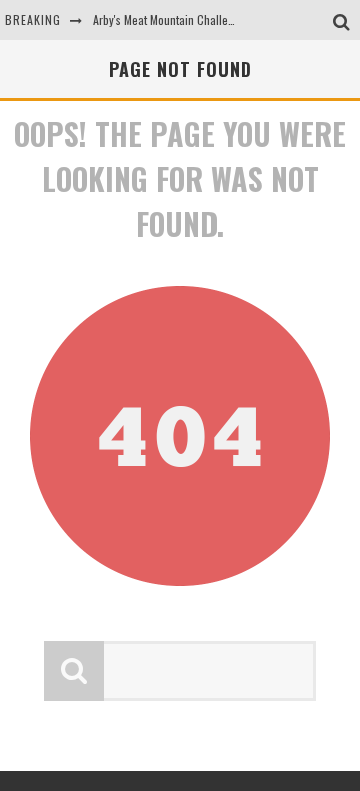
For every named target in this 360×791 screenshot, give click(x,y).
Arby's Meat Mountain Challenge (169, 19)
